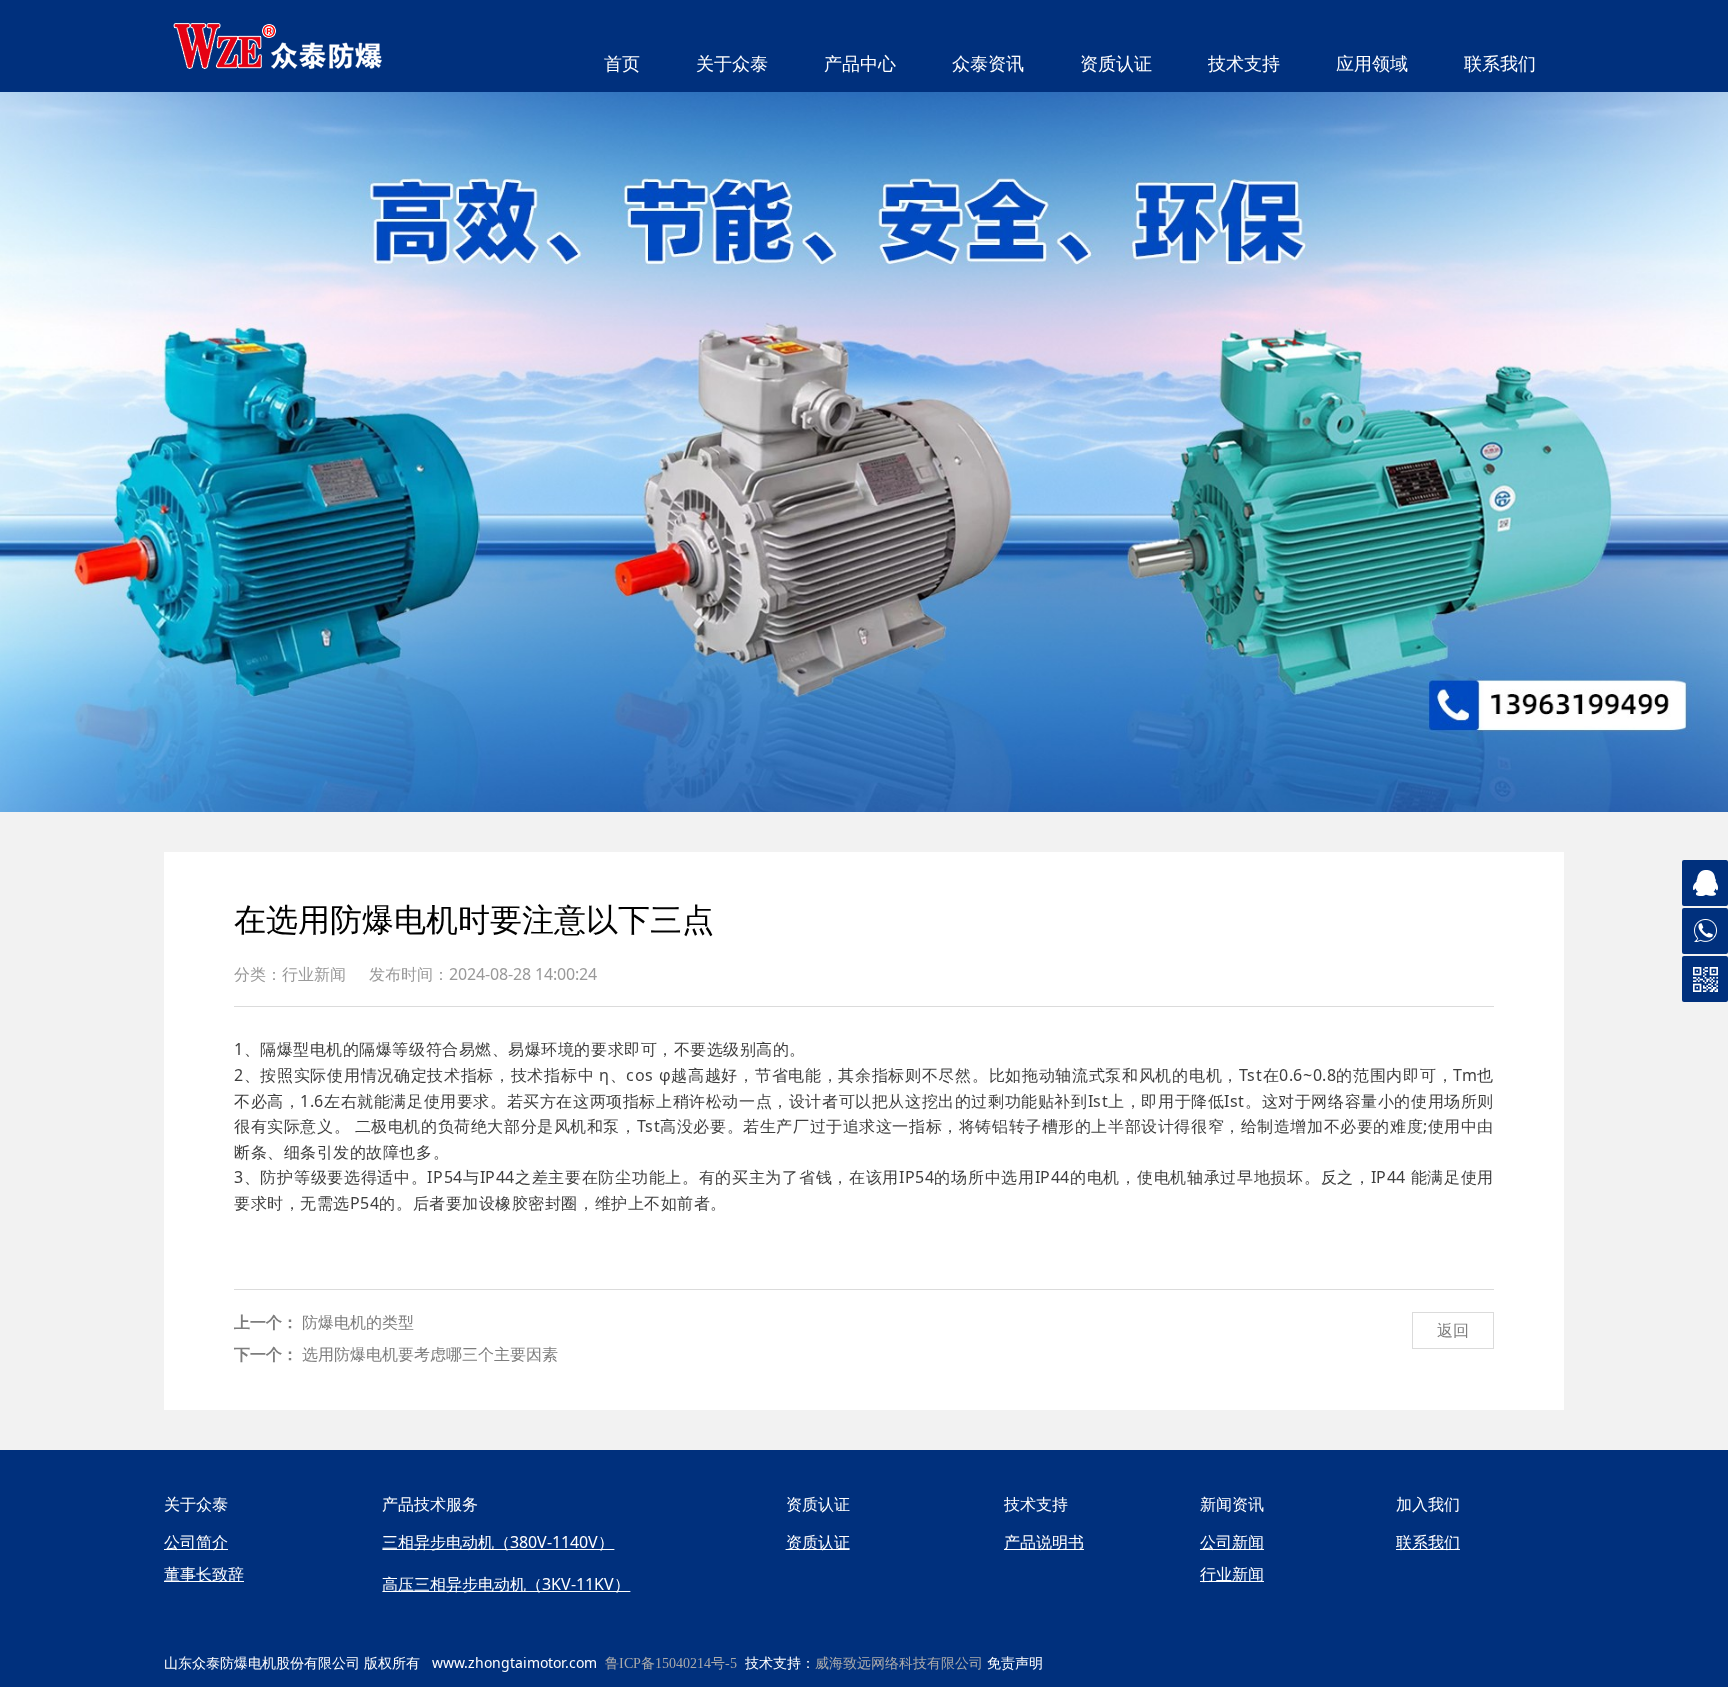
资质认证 (1116, 64)
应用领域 (1372, 64)
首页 (622, 64)
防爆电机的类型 (358, 1322)
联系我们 (1500, 64)
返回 (1453, 1330)
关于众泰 (732, 64)
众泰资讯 (988, 64)
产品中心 (860, 64)
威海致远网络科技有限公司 (899, 1663)
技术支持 (1244, 64)
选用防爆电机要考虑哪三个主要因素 (430, 1354)
